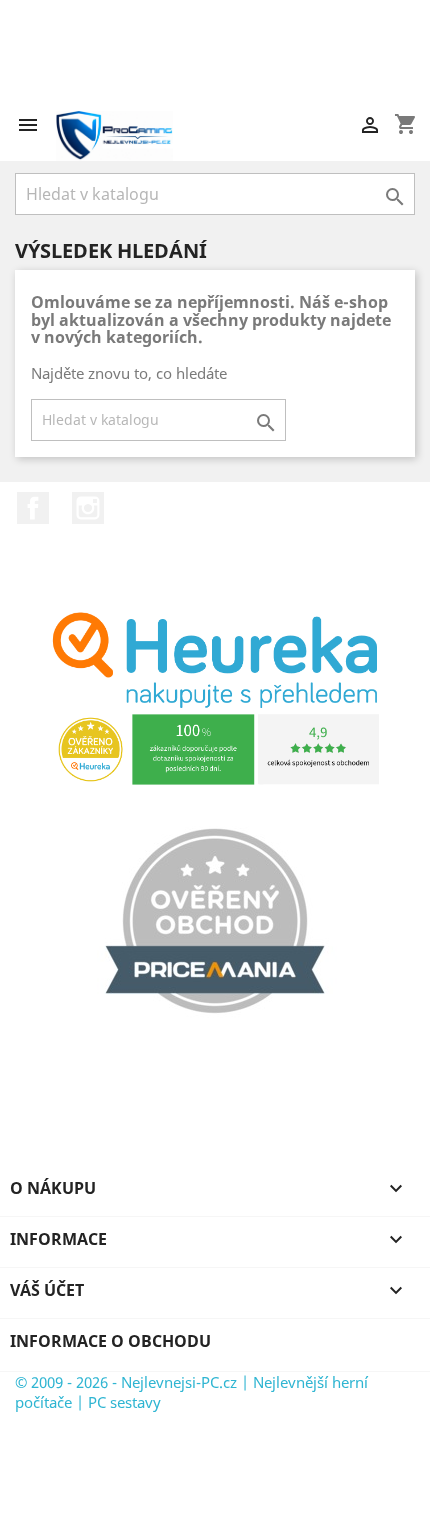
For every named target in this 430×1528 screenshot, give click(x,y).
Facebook (33, 508)
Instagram (88, 508)
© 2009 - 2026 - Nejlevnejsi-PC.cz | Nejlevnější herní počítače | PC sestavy (191, 1392)
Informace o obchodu (110, 1341)
